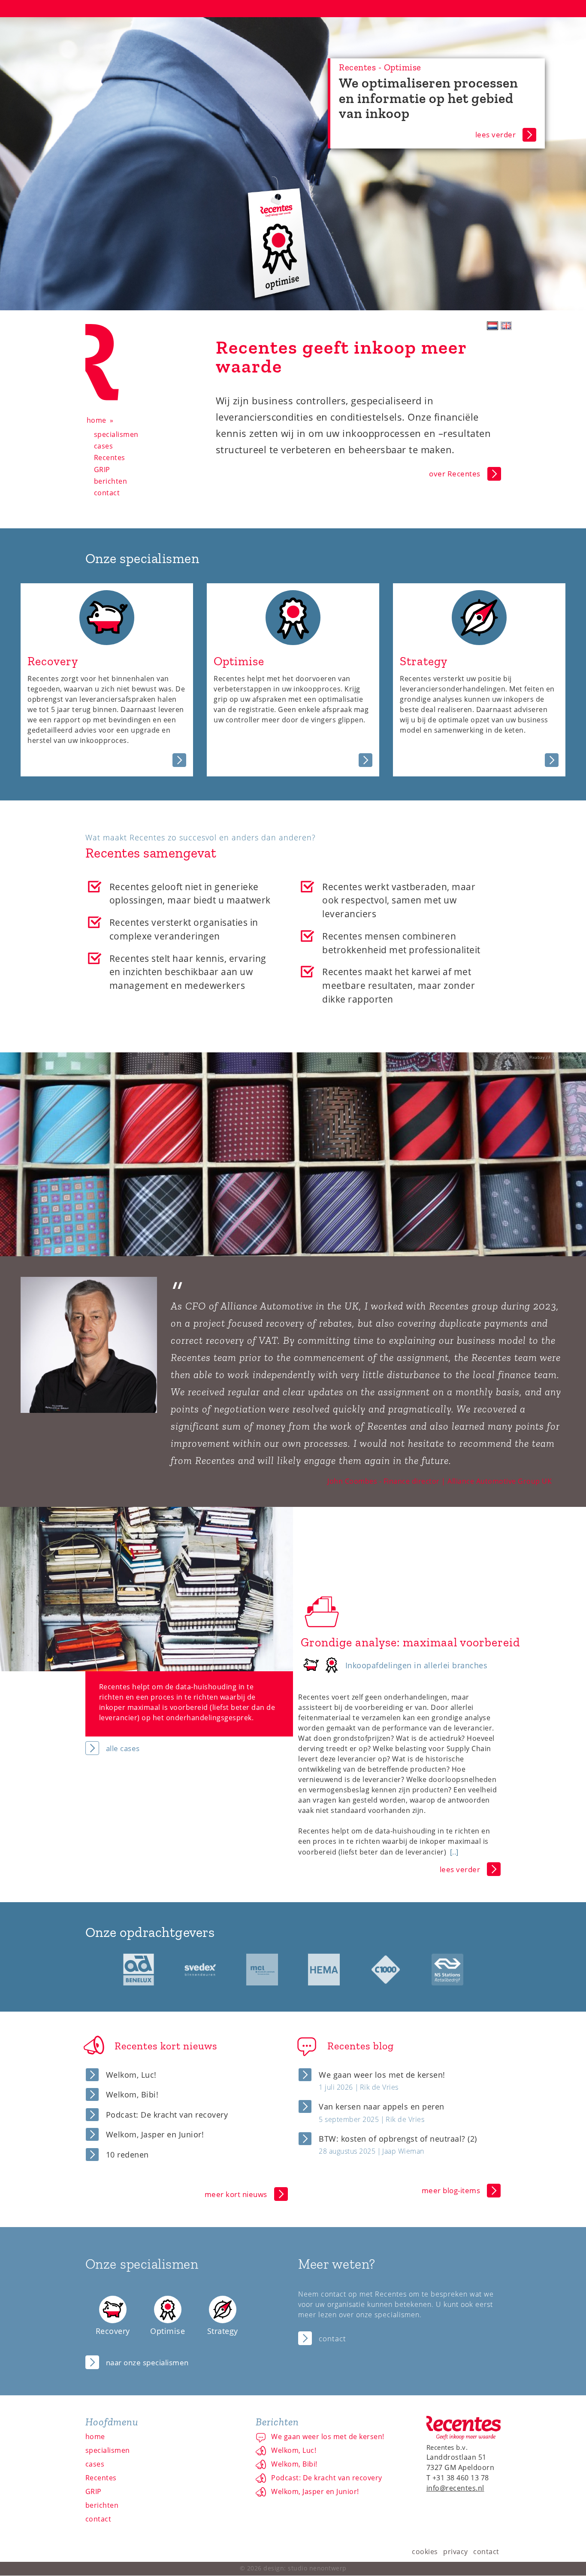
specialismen (116, 434)
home (97, 420)
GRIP (102, 470)
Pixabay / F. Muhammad (553, 1057)
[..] (454, 1852)
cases (104, 446)
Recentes (110, 458)
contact (107, 493)
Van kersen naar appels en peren (382, 2106)
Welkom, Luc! (131, 2075)
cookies (425, 2552)
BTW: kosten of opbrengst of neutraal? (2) (398, 2139)
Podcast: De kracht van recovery (167, 2115)
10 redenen (127, 2155)
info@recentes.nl (455, 2488)
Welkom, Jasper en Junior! (155, 2134)
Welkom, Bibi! (132, 2094)
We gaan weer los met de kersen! (382, 2075)
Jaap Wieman (403, 2151)
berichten (111, 481)
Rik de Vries (379, 2087)
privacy (456, 2552)
